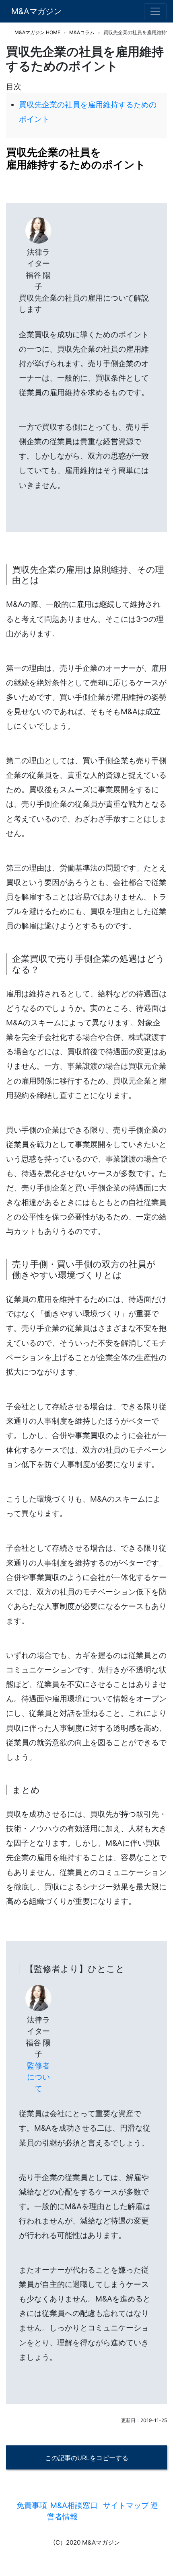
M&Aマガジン (36, 11)
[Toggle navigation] (155, 11)
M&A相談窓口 (74, 2505)
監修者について (38, 2077)
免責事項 (32, 2505)
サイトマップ (126, 2505)
